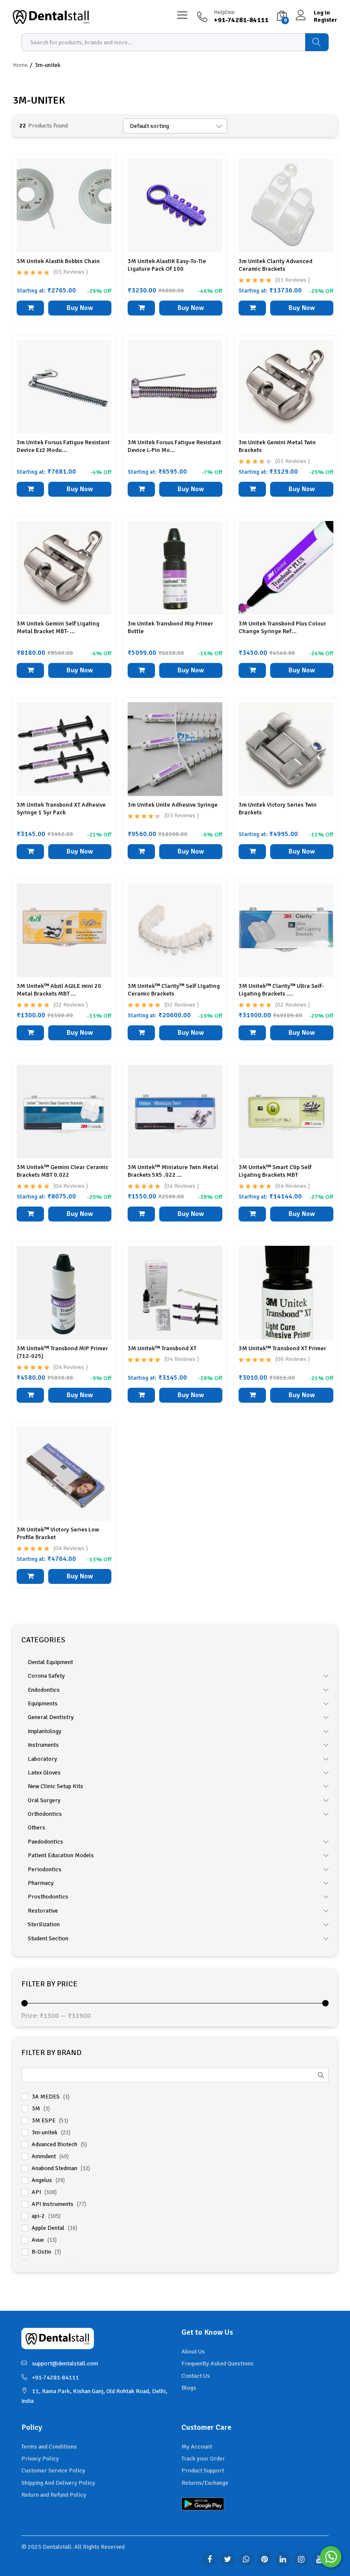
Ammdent (44, 2156)
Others (36, 1828)
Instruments (43, 1745)
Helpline (224, 12)
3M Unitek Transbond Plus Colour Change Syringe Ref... (282, 627)
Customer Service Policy (53, 2470)
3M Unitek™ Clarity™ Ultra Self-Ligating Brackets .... (281, 990)
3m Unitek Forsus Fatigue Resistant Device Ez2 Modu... (63, 446)
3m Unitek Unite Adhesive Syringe (173, 805)
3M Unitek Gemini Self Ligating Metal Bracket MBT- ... (58, 627)
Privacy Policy (40, 2459)
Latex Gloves (44, 1773)
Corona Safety (46, 1676)
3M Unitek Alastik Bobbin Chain (58, 261)
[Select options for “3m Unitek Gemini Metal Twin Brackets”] (252, 489)
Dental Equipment (50, 1662)
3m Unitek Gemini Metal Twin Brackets (277, 446)
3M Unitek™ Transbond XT (162, 1348)
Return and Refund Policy (54, 2495)
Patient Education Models (61, 1855)
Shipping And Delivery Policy (58, 2483)
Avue (38, 2240)
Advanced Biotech (54, 2144)
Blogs (189, 2388)
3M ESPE (44, 2120)
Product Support (203, 2470)
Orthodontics (45, 1814)
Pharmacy (41, 1883)
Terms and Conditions (49, 2447)
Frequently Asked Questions (217, 2363)
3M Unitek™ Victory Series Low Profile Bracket (58, 1533)
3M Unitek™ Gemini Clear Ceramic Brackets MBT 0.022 (63, 1171)
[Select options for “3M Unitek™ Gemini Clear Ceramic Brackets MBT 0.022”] (30, 1214)
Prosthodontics (48, 1897)
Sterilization (44, 1924)
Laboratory (42, 1759)
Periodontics (45, 1869)
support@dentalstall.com (65, 2363)
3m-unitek (45, 2132)
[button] (141, 308)
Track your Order (203, 2459)
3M (36, 2109)
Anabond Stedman (54, 2168)
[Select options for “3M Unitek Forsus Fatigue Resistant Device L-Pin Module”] (141, 489)
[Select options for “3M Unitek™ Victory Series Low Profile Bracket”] (30, 1576)
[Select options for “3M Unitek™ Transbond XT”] (141, 1395)
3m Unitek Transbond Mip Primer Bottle (170, 627)
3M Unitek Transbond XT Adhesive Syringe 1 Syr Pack (61, 809)
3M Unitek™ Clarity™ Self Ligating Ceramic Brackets (174, 990)
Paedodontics (45, 1842)
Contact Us (196, 2376)
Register (325, 20)
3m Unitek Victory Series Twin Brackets (278, 809)
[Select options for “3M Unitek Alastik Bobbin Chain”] (30, 308)
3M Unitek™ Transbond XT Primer (282, 1348)
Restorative (43, 1911)
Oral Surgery (44, 1800)
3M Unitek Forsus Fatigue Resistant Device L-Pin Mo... (174, 446)
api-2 (38, 2216)
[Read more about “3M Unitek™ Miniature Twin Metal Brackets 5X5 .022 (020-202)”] (141, 1214)
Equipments (43, 1703)
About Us (193, 2352)
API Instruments (52, 2204)
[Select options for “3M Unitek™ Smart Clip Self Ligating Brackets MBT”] (252, 1214)
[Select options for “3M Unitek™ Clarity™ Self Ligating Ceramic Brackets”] (141, 1033)
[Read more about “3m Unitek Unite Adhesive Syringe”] (141, 852)
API (36, 2192)
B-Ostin (41, 2252)
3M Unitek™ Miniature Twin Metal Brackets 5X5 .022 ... (173, 1171)
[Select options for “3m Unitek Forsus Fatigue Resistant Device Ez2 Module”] (30, 489)
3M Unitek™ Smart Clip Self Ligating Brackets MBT (275, 1171)
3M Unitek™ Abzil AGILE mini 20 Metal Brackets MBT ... (59, 990)
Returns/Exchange (205, 2483)
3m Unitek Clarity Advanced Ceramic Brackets (276, 265)
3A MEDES (46, 2097)
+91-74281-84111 (55, 2378)
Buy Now (80, 308)
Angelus (42, 2180)
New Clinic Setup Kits (55, 1786)
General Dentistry (51, 1717)
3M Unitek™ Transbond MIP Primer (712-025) (62, 1352)
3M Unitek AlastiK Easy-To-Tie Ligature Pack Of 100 (167, 265)
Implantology (45, 1731)
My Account (197, 2447)
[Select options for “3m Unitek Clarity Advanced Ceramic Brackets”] (252, 308)
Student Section (48, 1938)
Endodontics (44, 1690)
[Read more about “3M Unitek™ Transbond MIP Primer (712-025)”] (30, 1395)
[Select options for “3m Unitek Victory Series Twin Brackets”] (252, 852)
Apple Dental (48, 2228)
